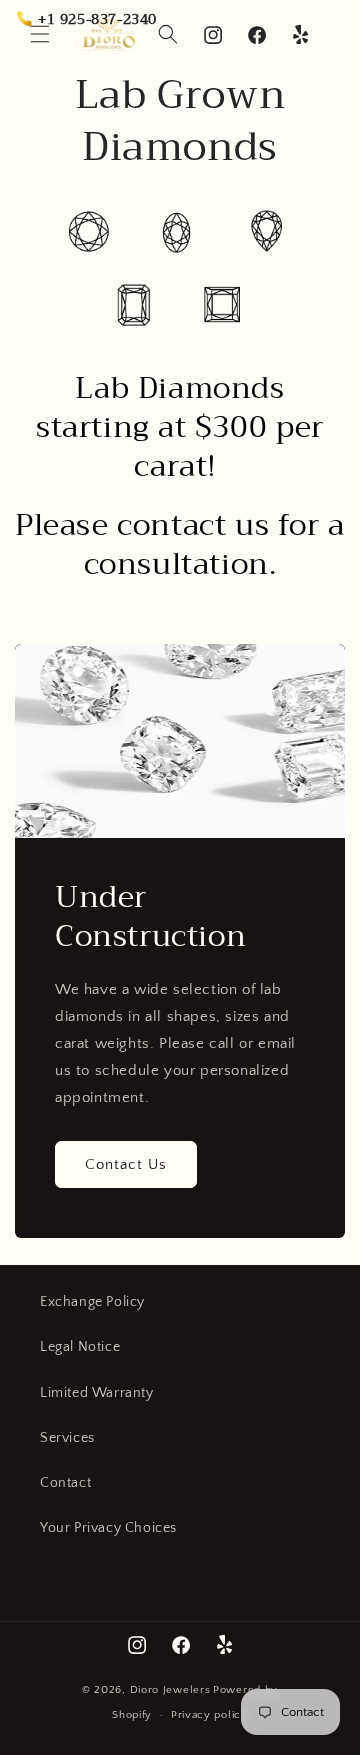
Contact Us (126, 1164)
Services (67, 1438)
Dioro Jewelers (170, 1690)
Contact (65, 1483)
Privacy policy (209, 1715)
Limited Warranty (97, 1393)
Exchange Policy (92, 1302)
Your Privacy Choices (108, 1528)
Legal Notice (80, 1347)
